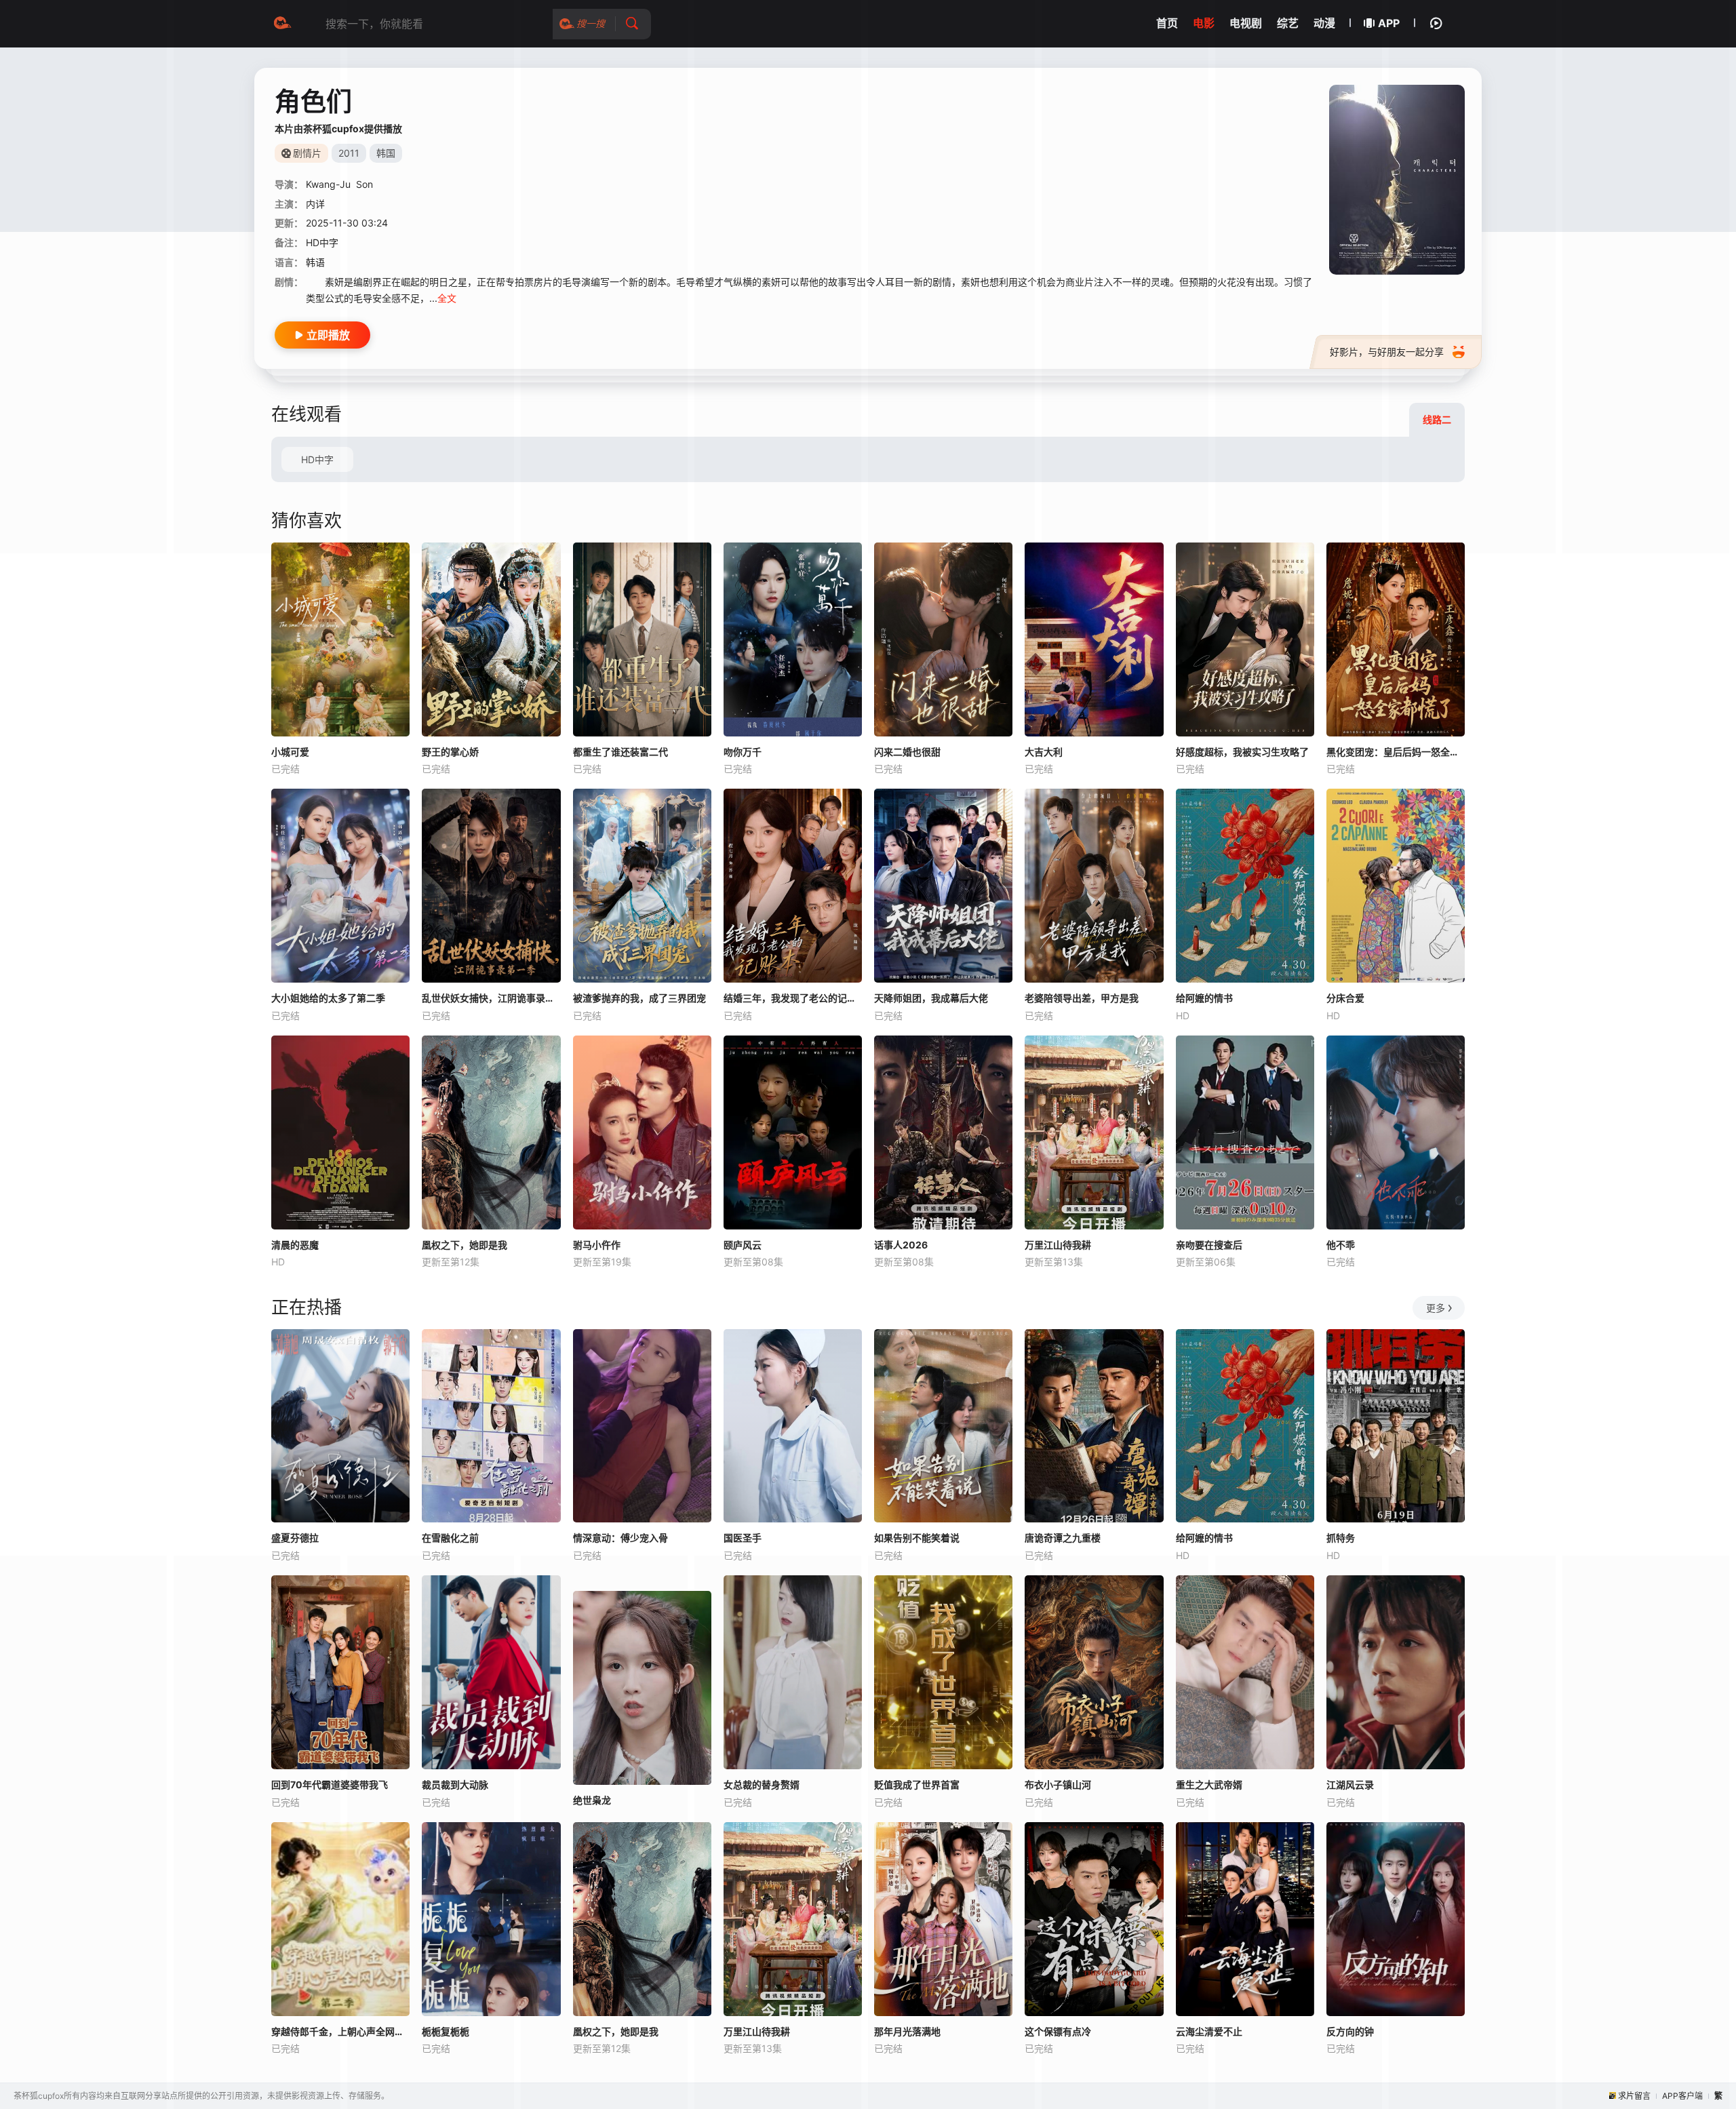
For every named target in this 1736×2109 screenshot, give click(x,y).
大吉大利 (1044, 752)
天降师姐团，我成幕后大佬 (931, 998)
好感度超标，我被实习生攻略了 (1242, 752)
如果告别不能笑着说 (917, 1538)
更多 (1436, 1308)
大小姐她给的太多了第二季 (328, 998)
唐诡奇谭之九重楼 (1063, 1538)
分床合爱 (1345, 998)
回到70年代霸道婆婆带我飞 (330, 1785)
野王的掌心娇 (450, 752)
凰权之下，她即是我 (465, 1245)
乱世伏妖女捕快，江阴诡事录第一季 (491, 998)
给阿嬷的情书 (1204, 998)
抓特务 (1341, 1538)
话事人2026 (901, 1245)
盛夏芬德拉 (295, 1538)
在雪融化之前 (450, 1538)
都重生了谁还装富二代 (620, 752)
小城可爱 (290, 752)
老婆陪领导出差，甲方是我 (1082, 998)
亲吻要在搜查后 (1209, 1245)
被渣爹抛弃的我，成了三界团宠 (639, 998)
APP (1389, 23)
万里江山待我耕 (1058, 1245)
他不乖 (1341, 1245)
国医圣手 (743, 1538)
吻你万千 (743, 752)
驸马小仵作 (597, 1245)
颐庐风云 (743, 1245)
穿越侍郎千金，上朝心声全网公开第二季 (340, 2031)
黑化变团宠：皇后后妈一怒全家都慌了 (1396, 752)
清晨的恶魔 (295, 1245)
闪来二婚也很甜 (907, 752)
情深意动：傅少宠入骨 (620, 1538)
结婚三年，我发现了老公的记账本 (793, 998)
